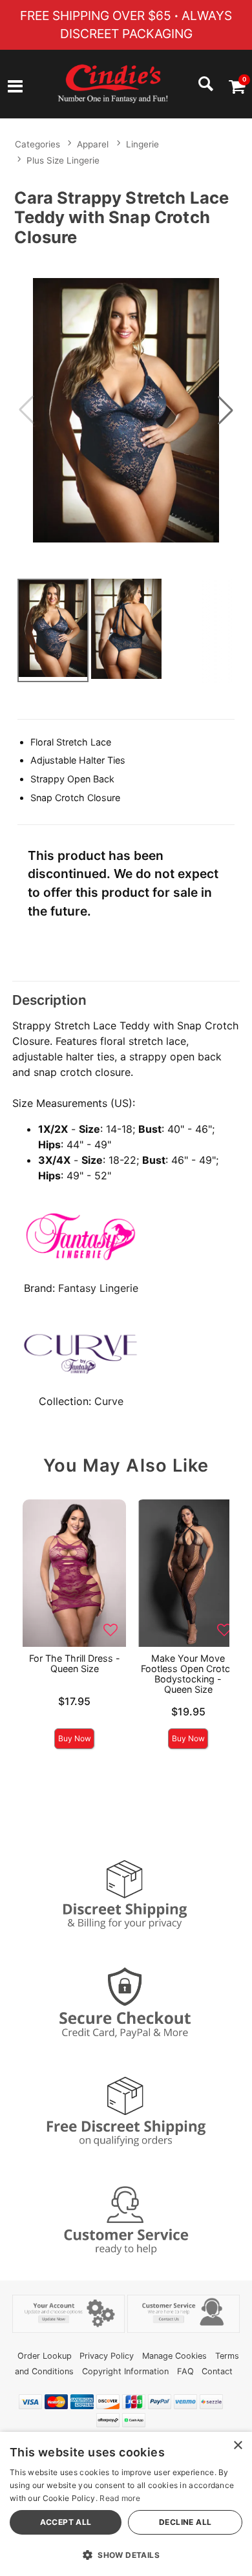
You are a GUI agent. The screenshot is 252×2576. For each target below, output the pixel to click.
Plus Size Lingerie (63, 160)
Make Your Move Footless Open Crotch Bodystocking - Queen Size (188, 1674)
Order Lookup (45, 2356)
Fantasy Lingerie (98, 1288)
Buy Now (75, 1738)
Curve (109, 1401)
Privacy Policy (107, 2356)
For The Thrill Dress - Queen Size (75, 1663)
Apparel (93, 144)
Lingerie (142, 144)
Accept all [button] (66, 2522)
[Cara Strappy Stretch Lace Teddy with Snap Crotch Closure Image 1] (126, 410)
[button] (15, 88)
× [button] (237, 2446)
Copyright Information (125, 2371)
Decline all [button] (185, 2522)
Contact (217, 2371)
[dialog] (126, 2504)
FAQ (185, 2371)
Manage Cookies (174, 2356)
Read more (120, 2498)
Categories (37, 144)
